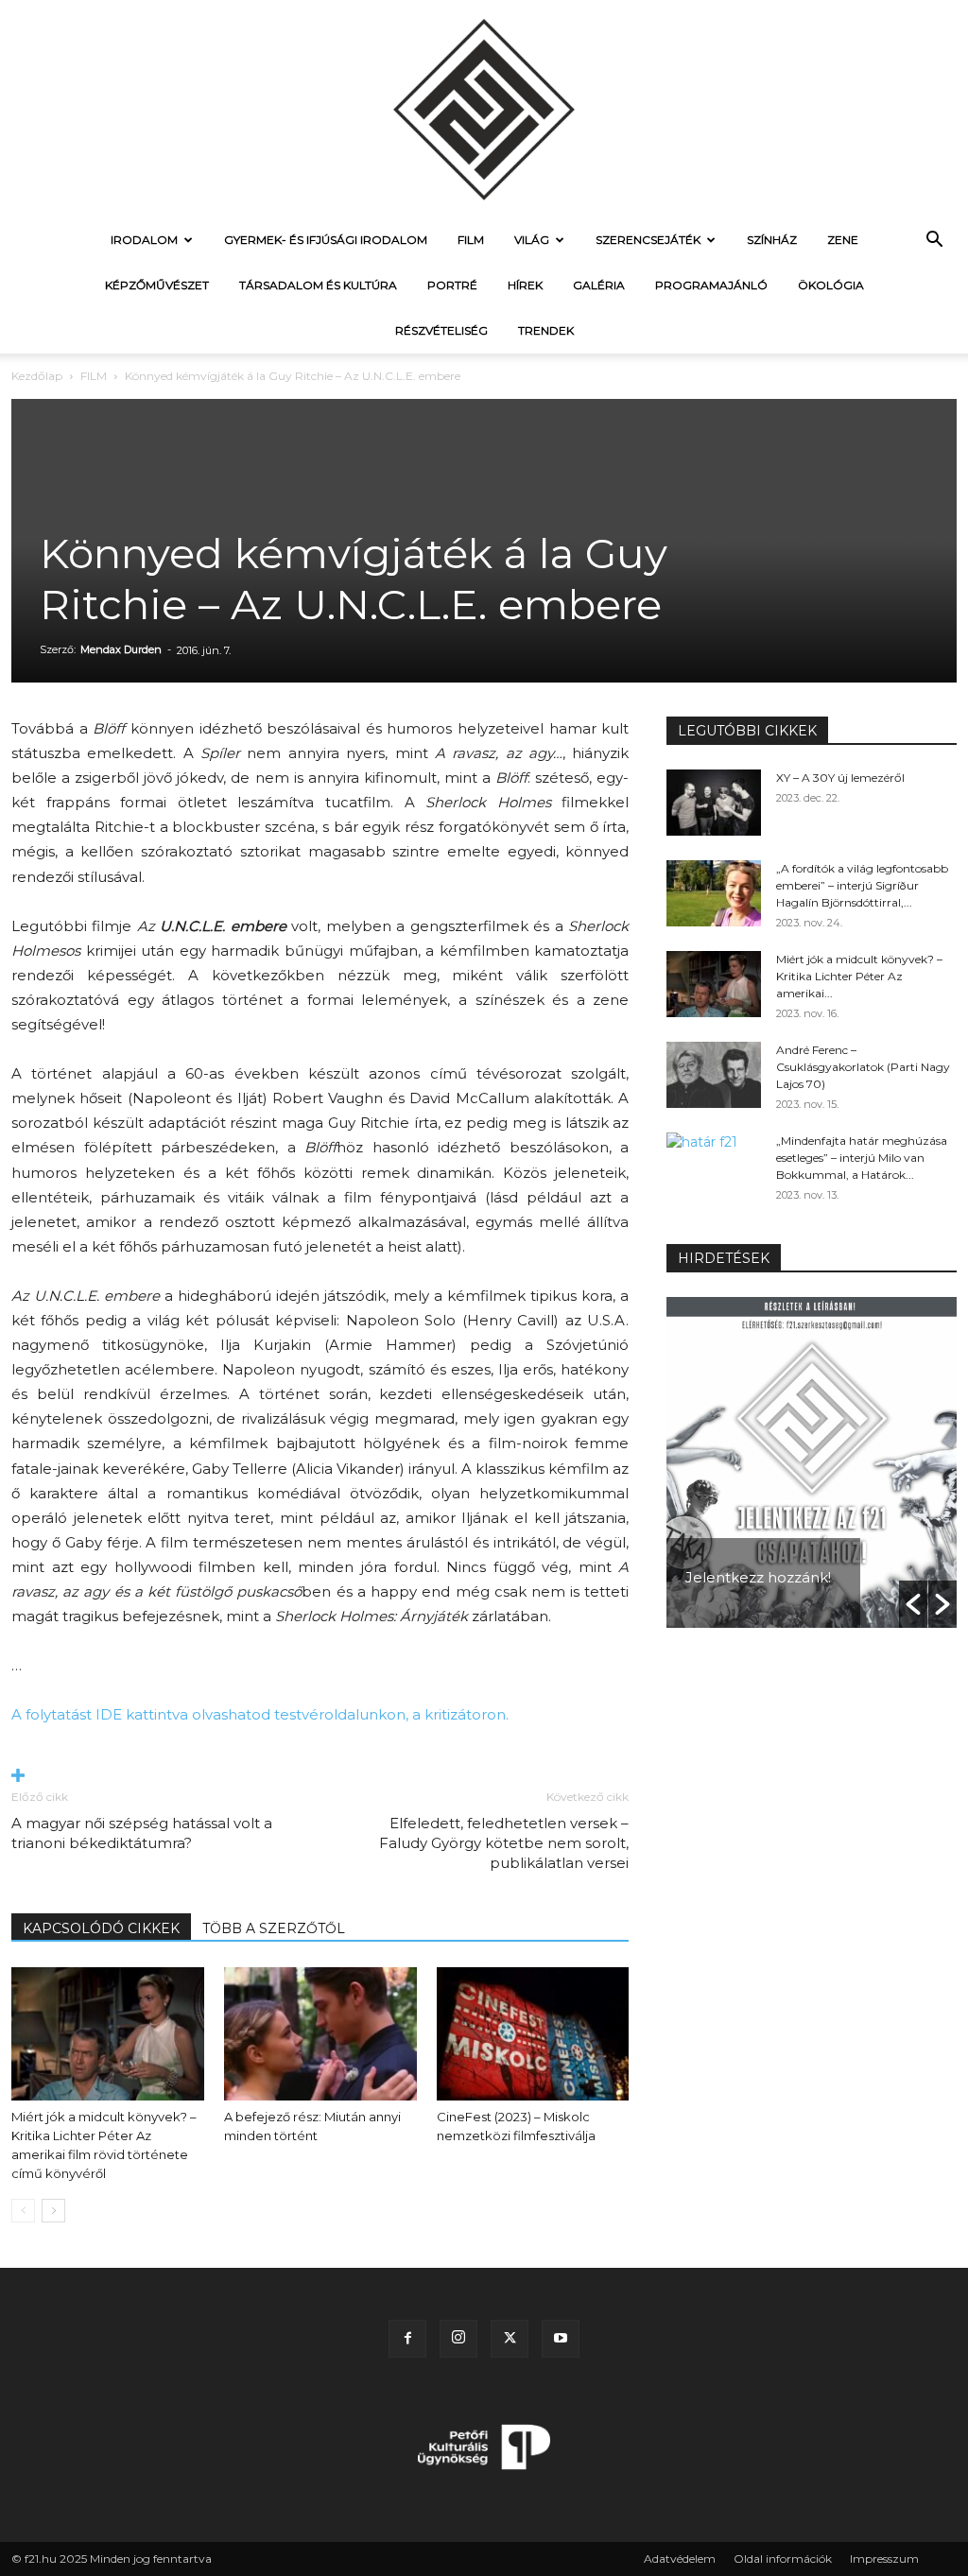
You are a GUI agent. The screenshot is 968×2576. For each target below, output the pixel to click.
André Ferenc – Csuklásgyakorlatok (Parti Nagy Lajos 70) (863, 1067)
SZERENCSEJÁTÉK (648, 240)
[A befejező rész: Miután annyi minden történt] (320, 2033)
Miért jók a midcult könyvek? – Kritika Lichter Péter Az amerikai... (859, 976)
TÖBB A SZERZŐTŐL (274, 1928)
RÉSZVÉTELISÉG (441, 330)
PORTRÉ (452, 285)
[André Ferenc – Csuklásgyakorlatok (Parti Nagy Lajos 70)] (714, 1075)
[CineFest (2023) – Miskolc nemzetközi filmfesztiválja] (533, 2033)
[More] (320, 1777)
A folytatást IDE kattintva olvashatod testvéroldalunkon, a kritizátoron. (262, 1714)
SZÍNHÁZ (772, 240)
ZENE (843, 240)
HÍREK (525, 285)
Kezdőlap (37, 376)
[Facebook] (407, 2339)
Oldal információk (783, 2559)
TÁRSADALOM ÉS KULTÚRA (318, 285)
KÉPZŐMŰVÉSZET (157, 285)
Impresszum (884, 2559)
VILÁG (532, 240)
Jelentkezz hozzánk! (758, 1577)
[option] (812, 1462)
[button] (934, 242)
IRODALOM (144, 240)
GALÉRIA (599, 285)
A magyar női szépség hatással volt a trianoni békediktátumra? (142, 1833)
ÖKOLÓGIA (831, 285)
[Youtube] (561, 2339)
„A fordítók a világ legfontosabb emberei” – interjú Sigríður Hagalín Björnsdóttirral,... (862, 885)
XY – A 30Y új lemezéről (840, 778)
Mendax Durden (121, 649)
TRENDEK (546, 330)
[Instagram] (458, 2339)
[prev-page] (23, 2211)
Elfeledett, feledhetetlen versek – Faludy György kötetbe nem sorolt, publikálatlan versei (504, 1843)
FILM (471, 240)
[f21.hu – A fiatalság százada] (484, 109)
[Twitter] (510, 2339)
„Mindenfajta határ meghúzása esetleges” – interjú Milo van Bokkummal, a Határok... (862, 1158)
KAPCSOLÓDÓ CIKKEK (101, 1928)
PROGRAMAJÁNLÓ (711, 285)
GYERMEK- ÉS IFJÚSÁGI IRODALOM (326, 240)
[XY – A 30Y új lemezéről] (714, 803)
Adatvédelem (680, 2559)
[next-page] (53, 2211)
